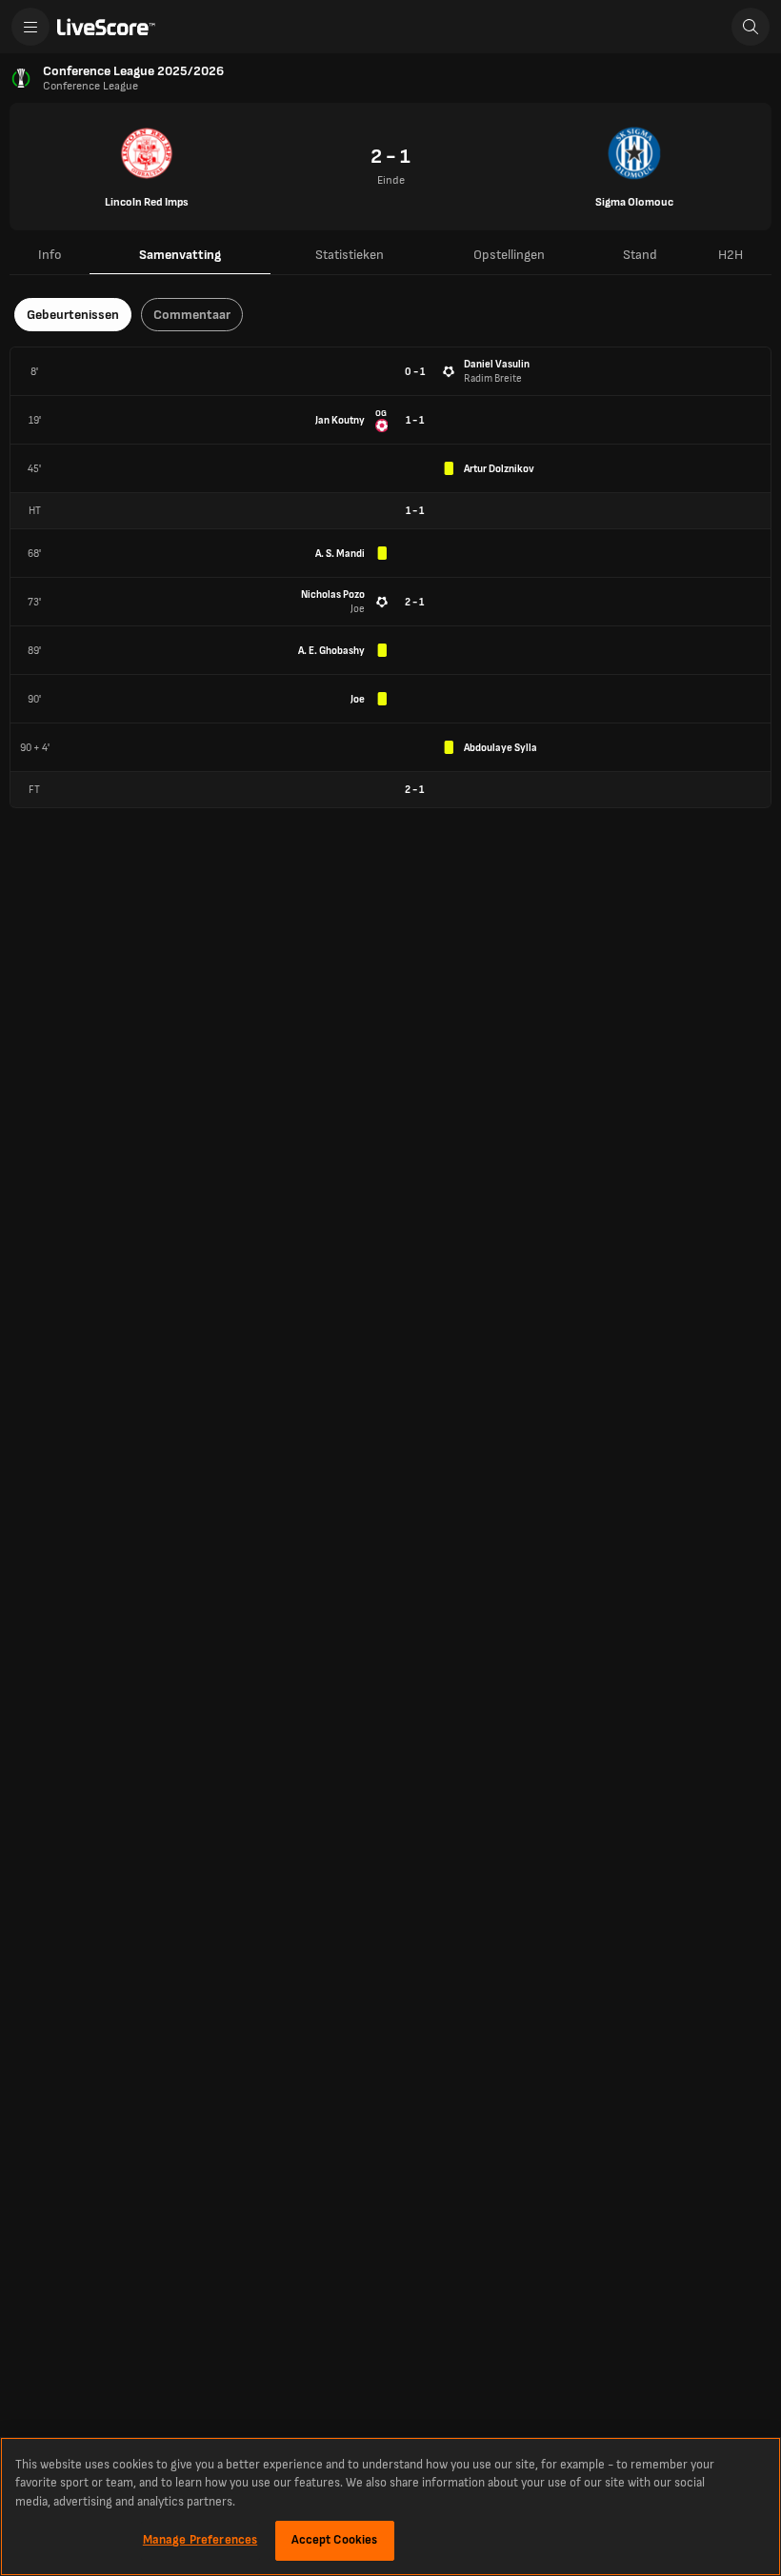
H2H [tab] (731, 255)
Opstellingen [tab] (509, 255)
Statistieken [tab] (350, 255)
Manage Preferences (200, 2540)
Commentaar (192, 315)
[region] (390, 2507)
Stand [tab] (640, 255)
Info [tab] (50, 255)
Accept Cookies (335, 2540)
